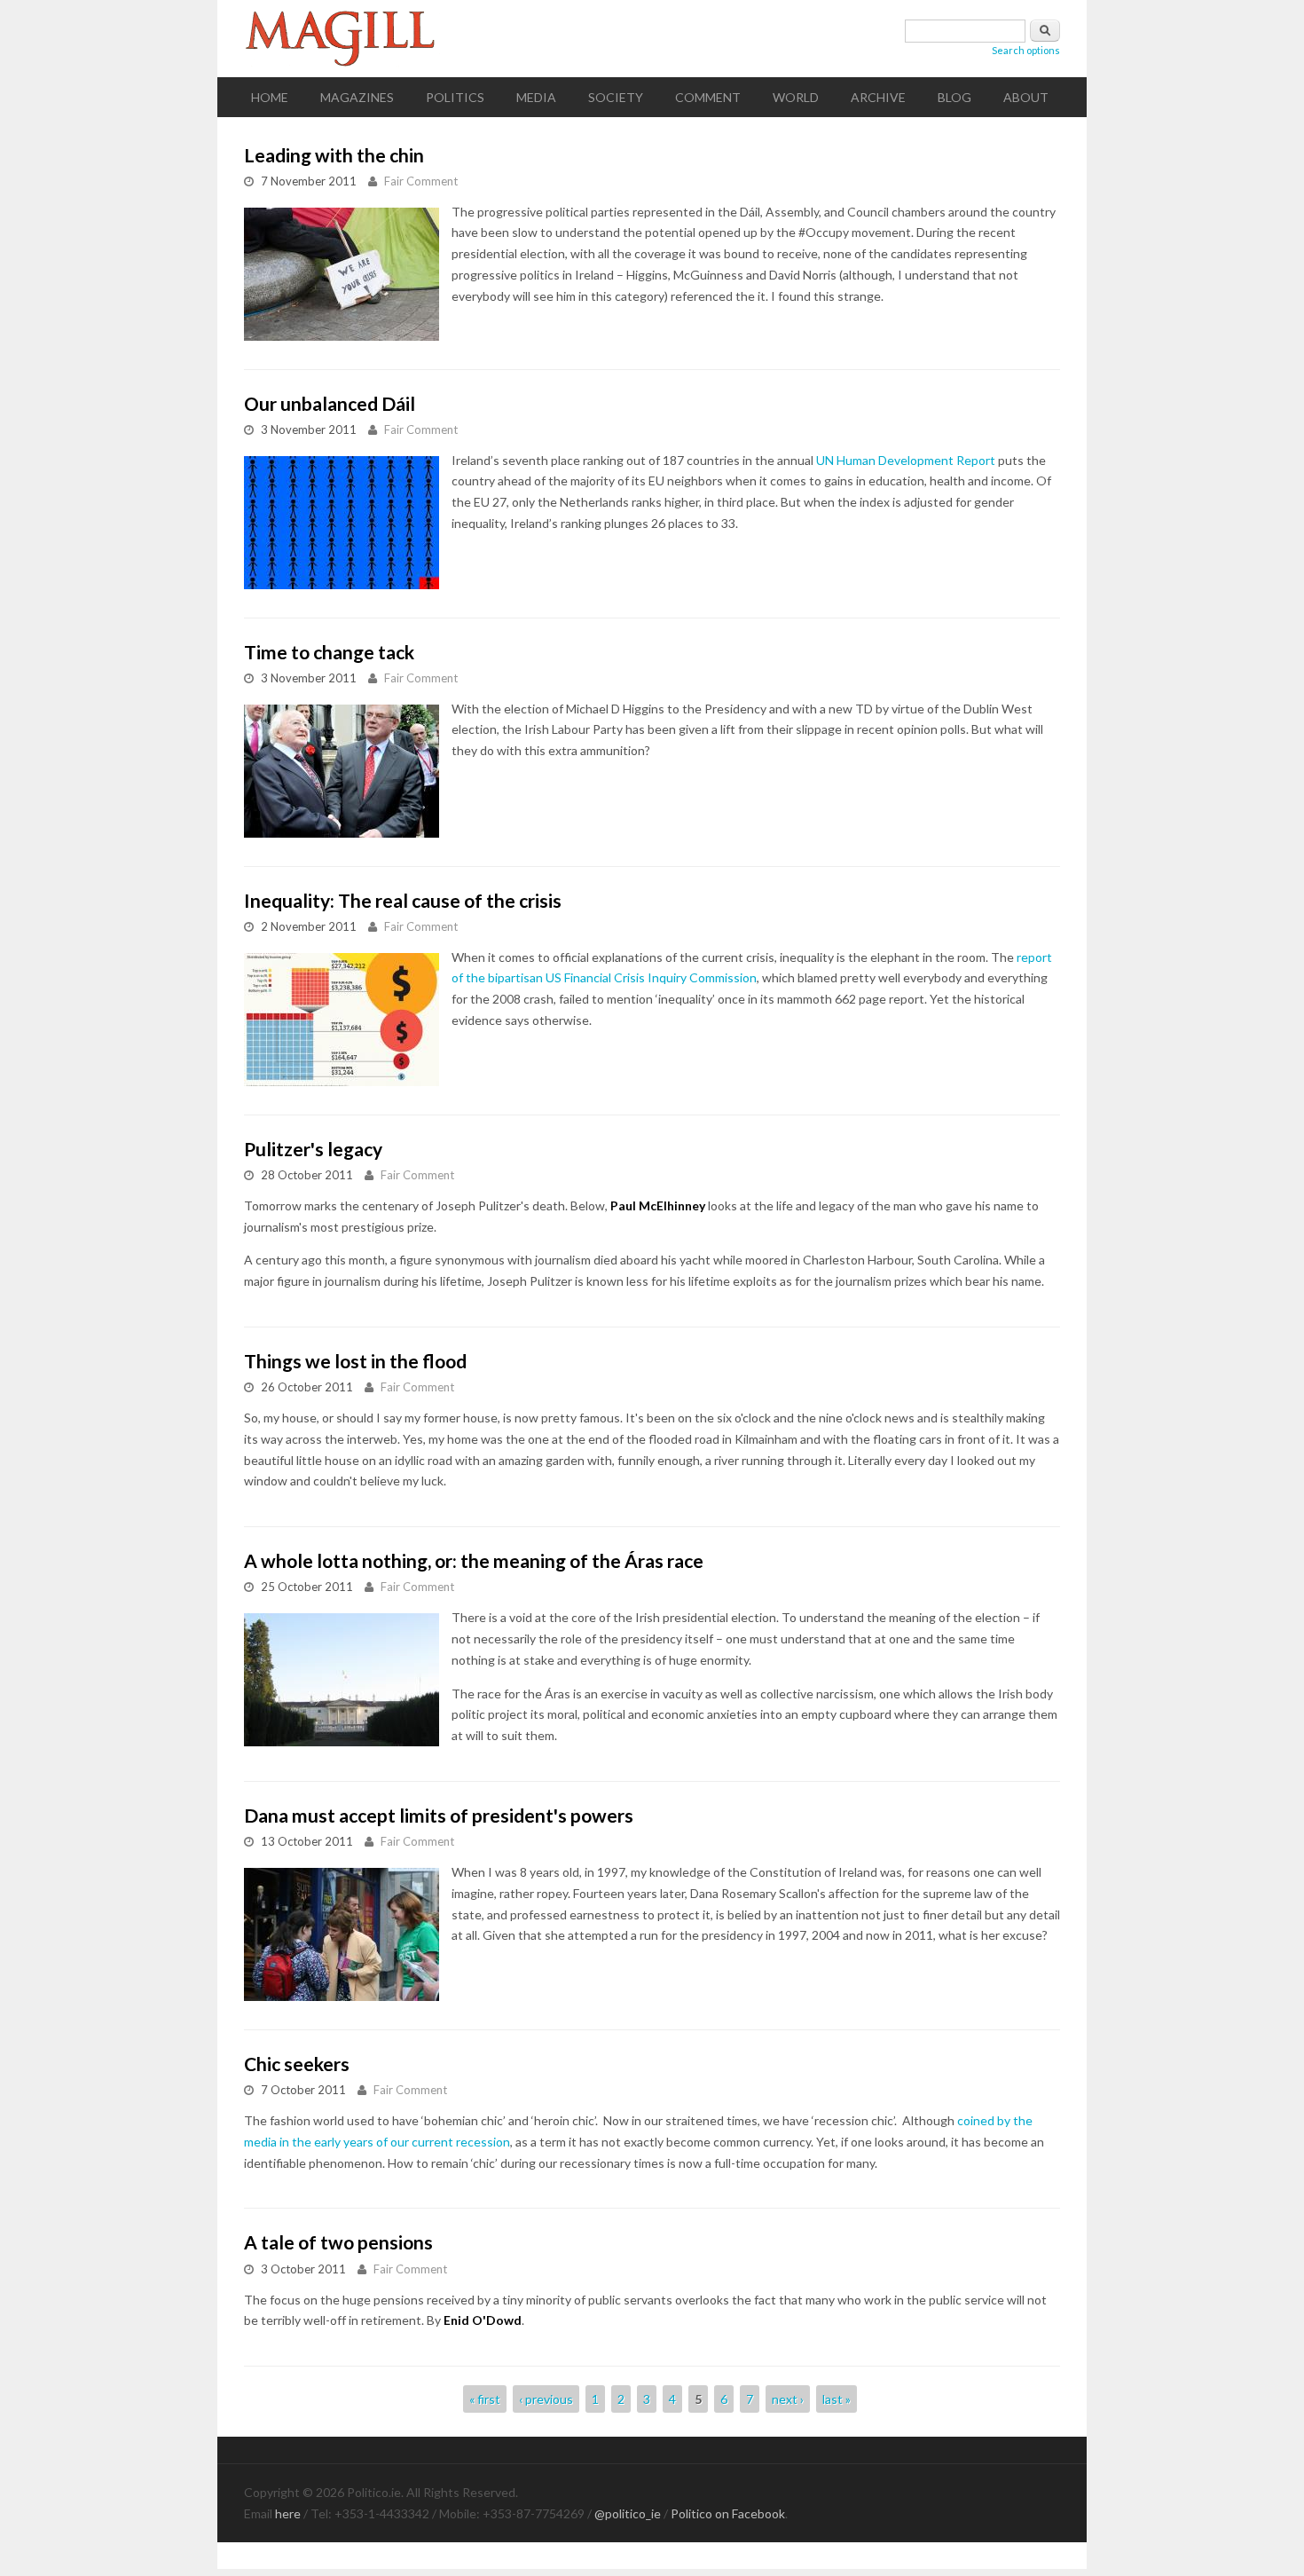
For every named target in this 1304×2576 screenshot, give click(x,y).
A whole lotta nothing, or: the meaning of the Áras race (474, 1560)
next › (788, 2399)
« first (485, 2399)
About (1026, 97)
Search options (1026, 50)
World (796, 97)
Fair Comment (421, 181)
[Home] (652, 39)
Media (536, 97)
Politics (455, 97)
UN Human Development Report (906, 460)
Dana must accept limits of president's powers (439, 1815)
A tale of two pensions (338, 2242)
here (288, 2513)
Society (616, 97)
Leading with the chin (334, 155)
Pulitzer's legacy (313, 1149)
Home (270, 97)
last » (837, 2399)
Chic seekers (297, 2064)
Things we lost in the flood (355, 1361)
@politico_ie (628, 2513)
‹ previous (546, 2399)
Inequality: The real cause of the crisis (403, 900)
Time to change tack (329, 652)
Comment (708, 97)
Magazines (357, 97)
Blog (954, 97)
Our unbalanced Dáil (330, 403)
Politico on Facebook (728, 2513)
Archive (878, 97)
